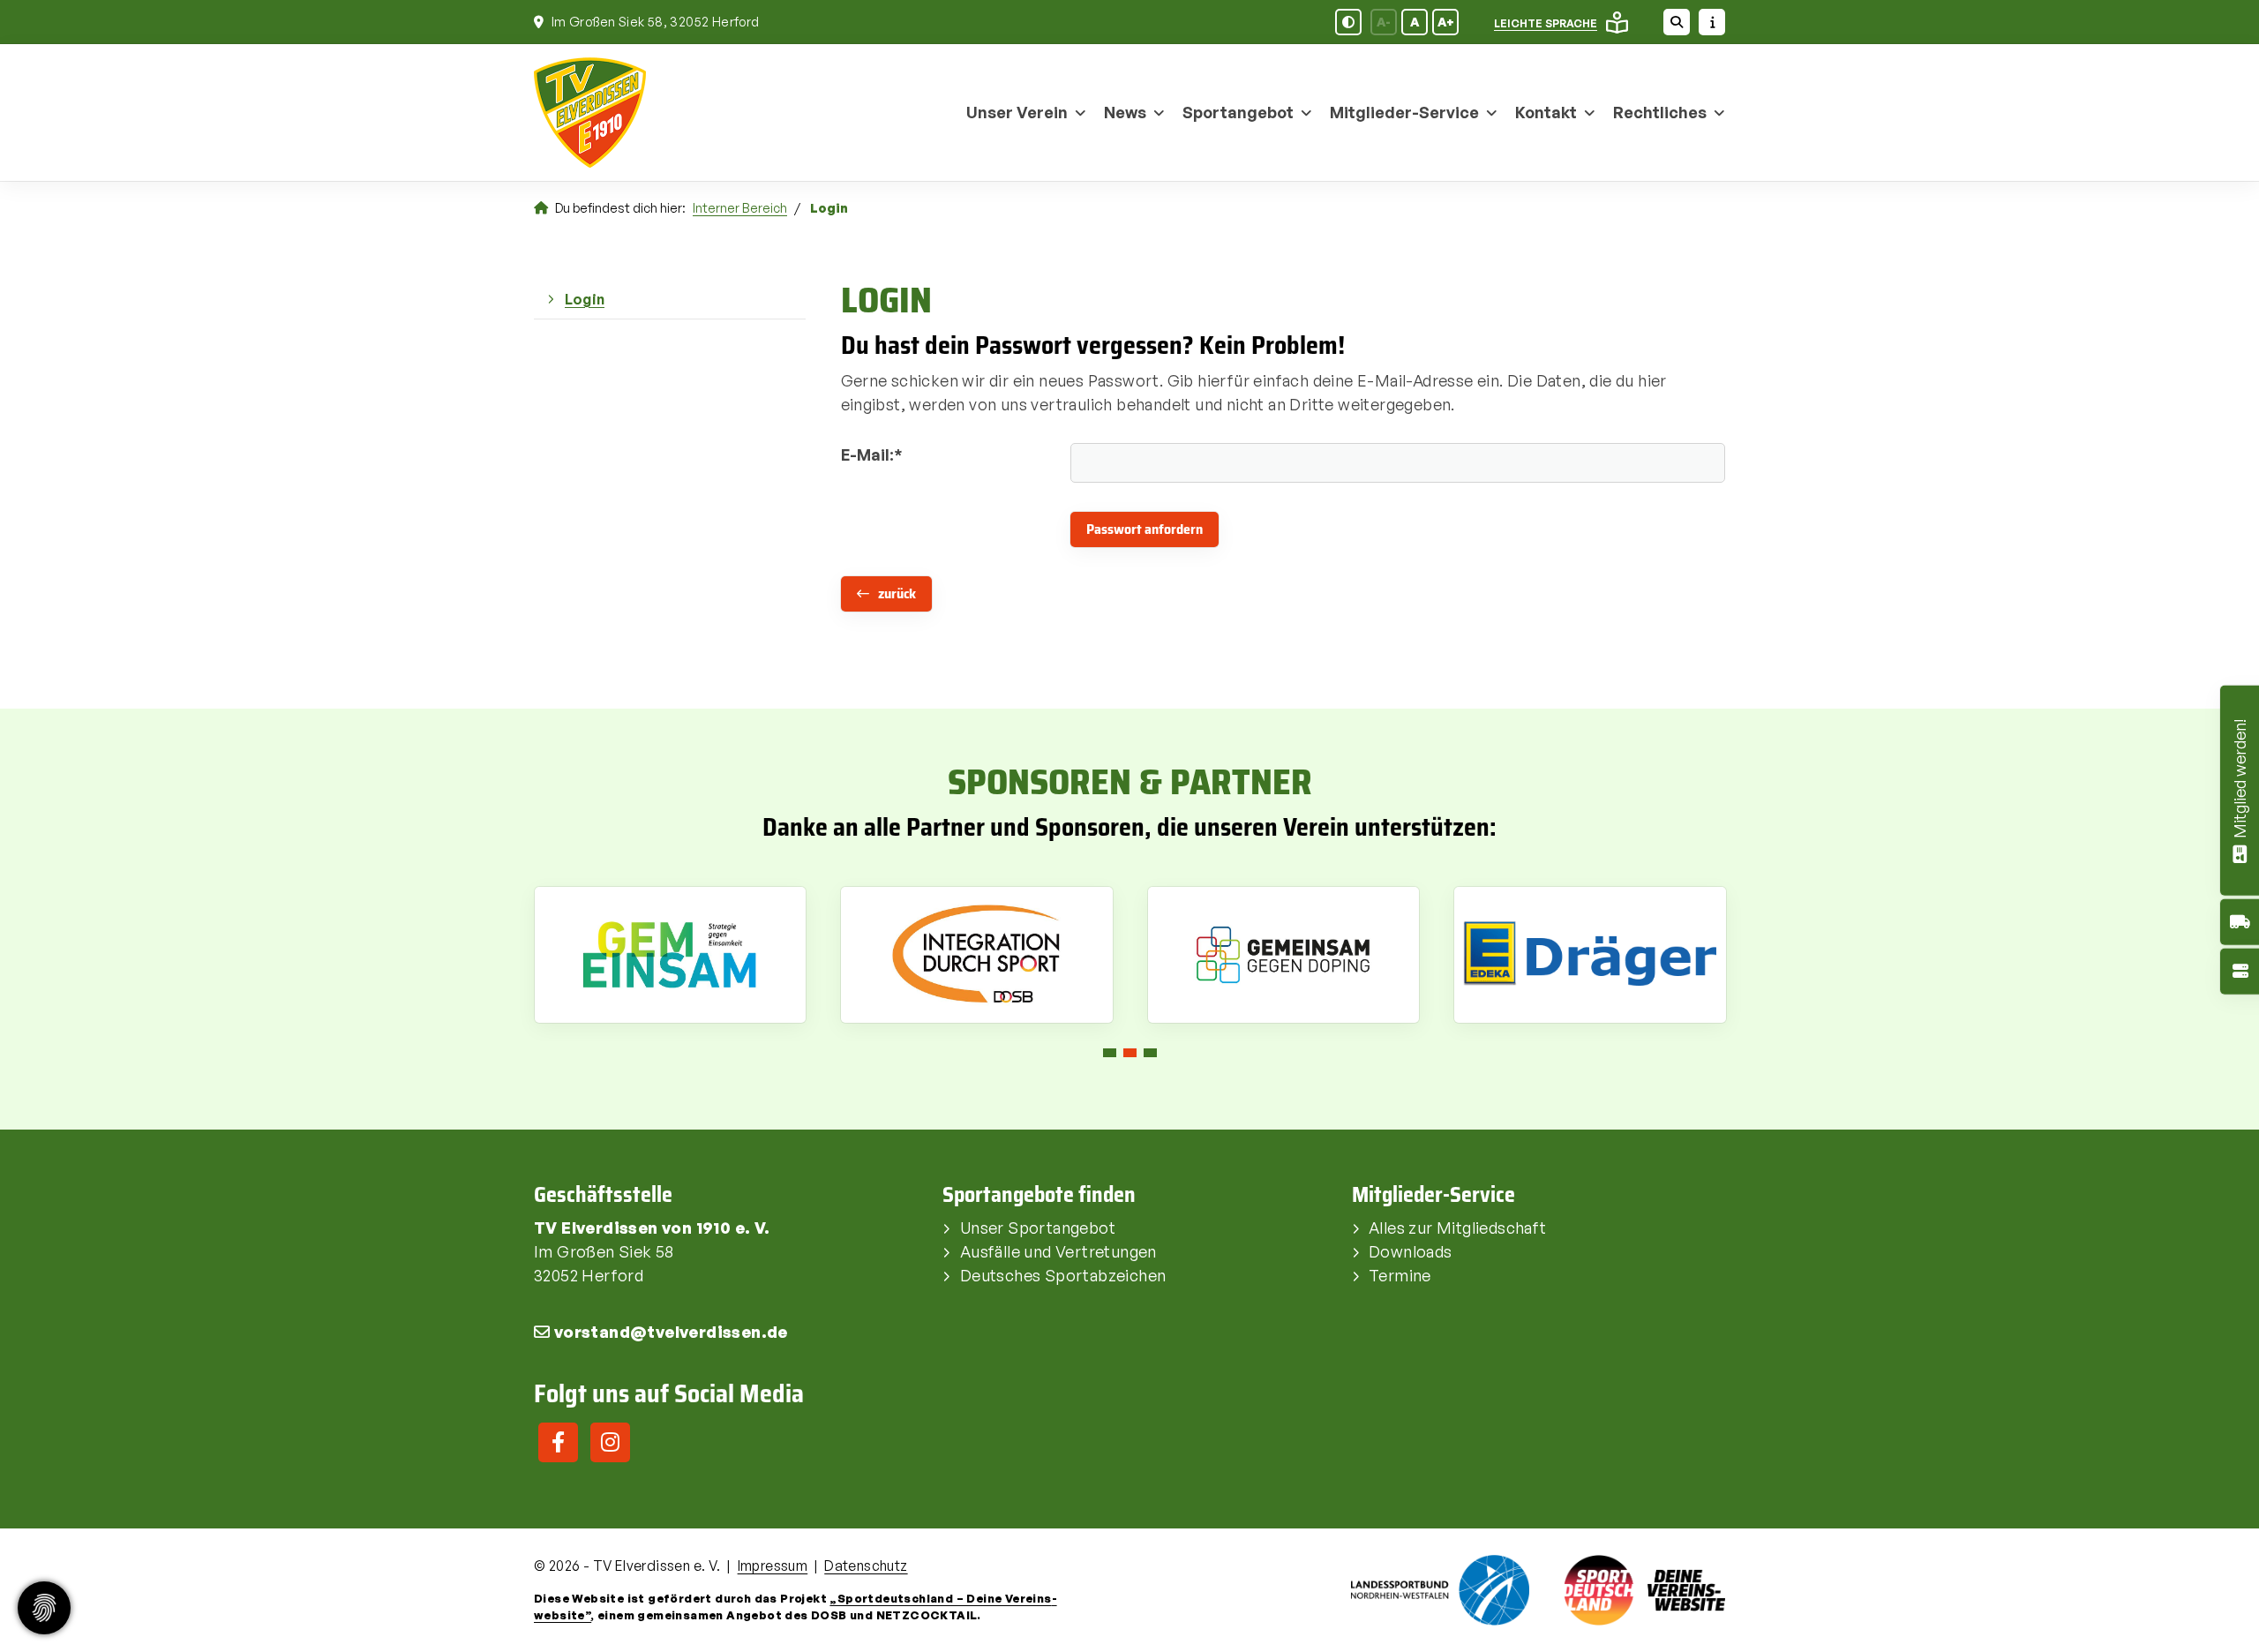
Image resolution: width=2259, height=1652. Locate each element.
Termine (1400, 1275)
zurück (897, 593)
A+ (1446, 22)
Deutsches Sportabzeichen (1063, 1275)
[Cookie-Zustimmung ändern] (44, 1608)
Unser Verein (1017, 112)
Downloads (1411, 1251)
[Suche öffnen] (1677, 22)
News (1125, 112)
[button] (1110, 1053)
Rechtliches (1660, 112)
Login (585, 299)
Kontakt (1546, 112)
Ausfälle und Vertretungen (1058, 1251)
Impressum (773, 1566)
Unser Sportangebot (1038, 1228)
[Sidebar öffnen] (1712, 22)
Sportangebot (1238, 112)
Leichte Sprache (1546, 23)
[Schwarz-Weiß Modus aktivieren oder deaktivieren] (1348, 22)
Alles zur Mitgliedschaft (1458, 1228)
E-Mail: (871, 454)
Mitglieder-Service (1404, 112)
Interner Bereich (740, 207)
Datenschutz (866, 1566)
